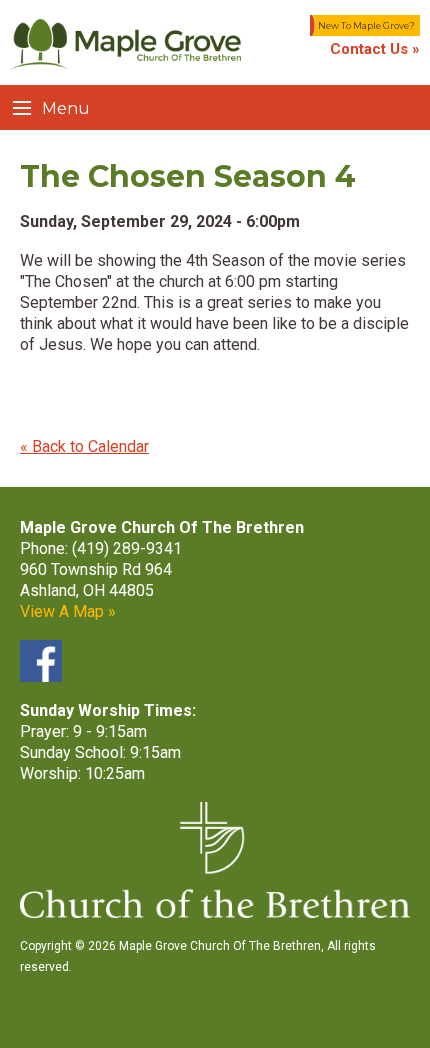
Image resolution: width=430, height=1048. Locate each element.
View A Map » (68, 611)
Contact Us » (375, 49)
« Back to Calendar (84, 446)
